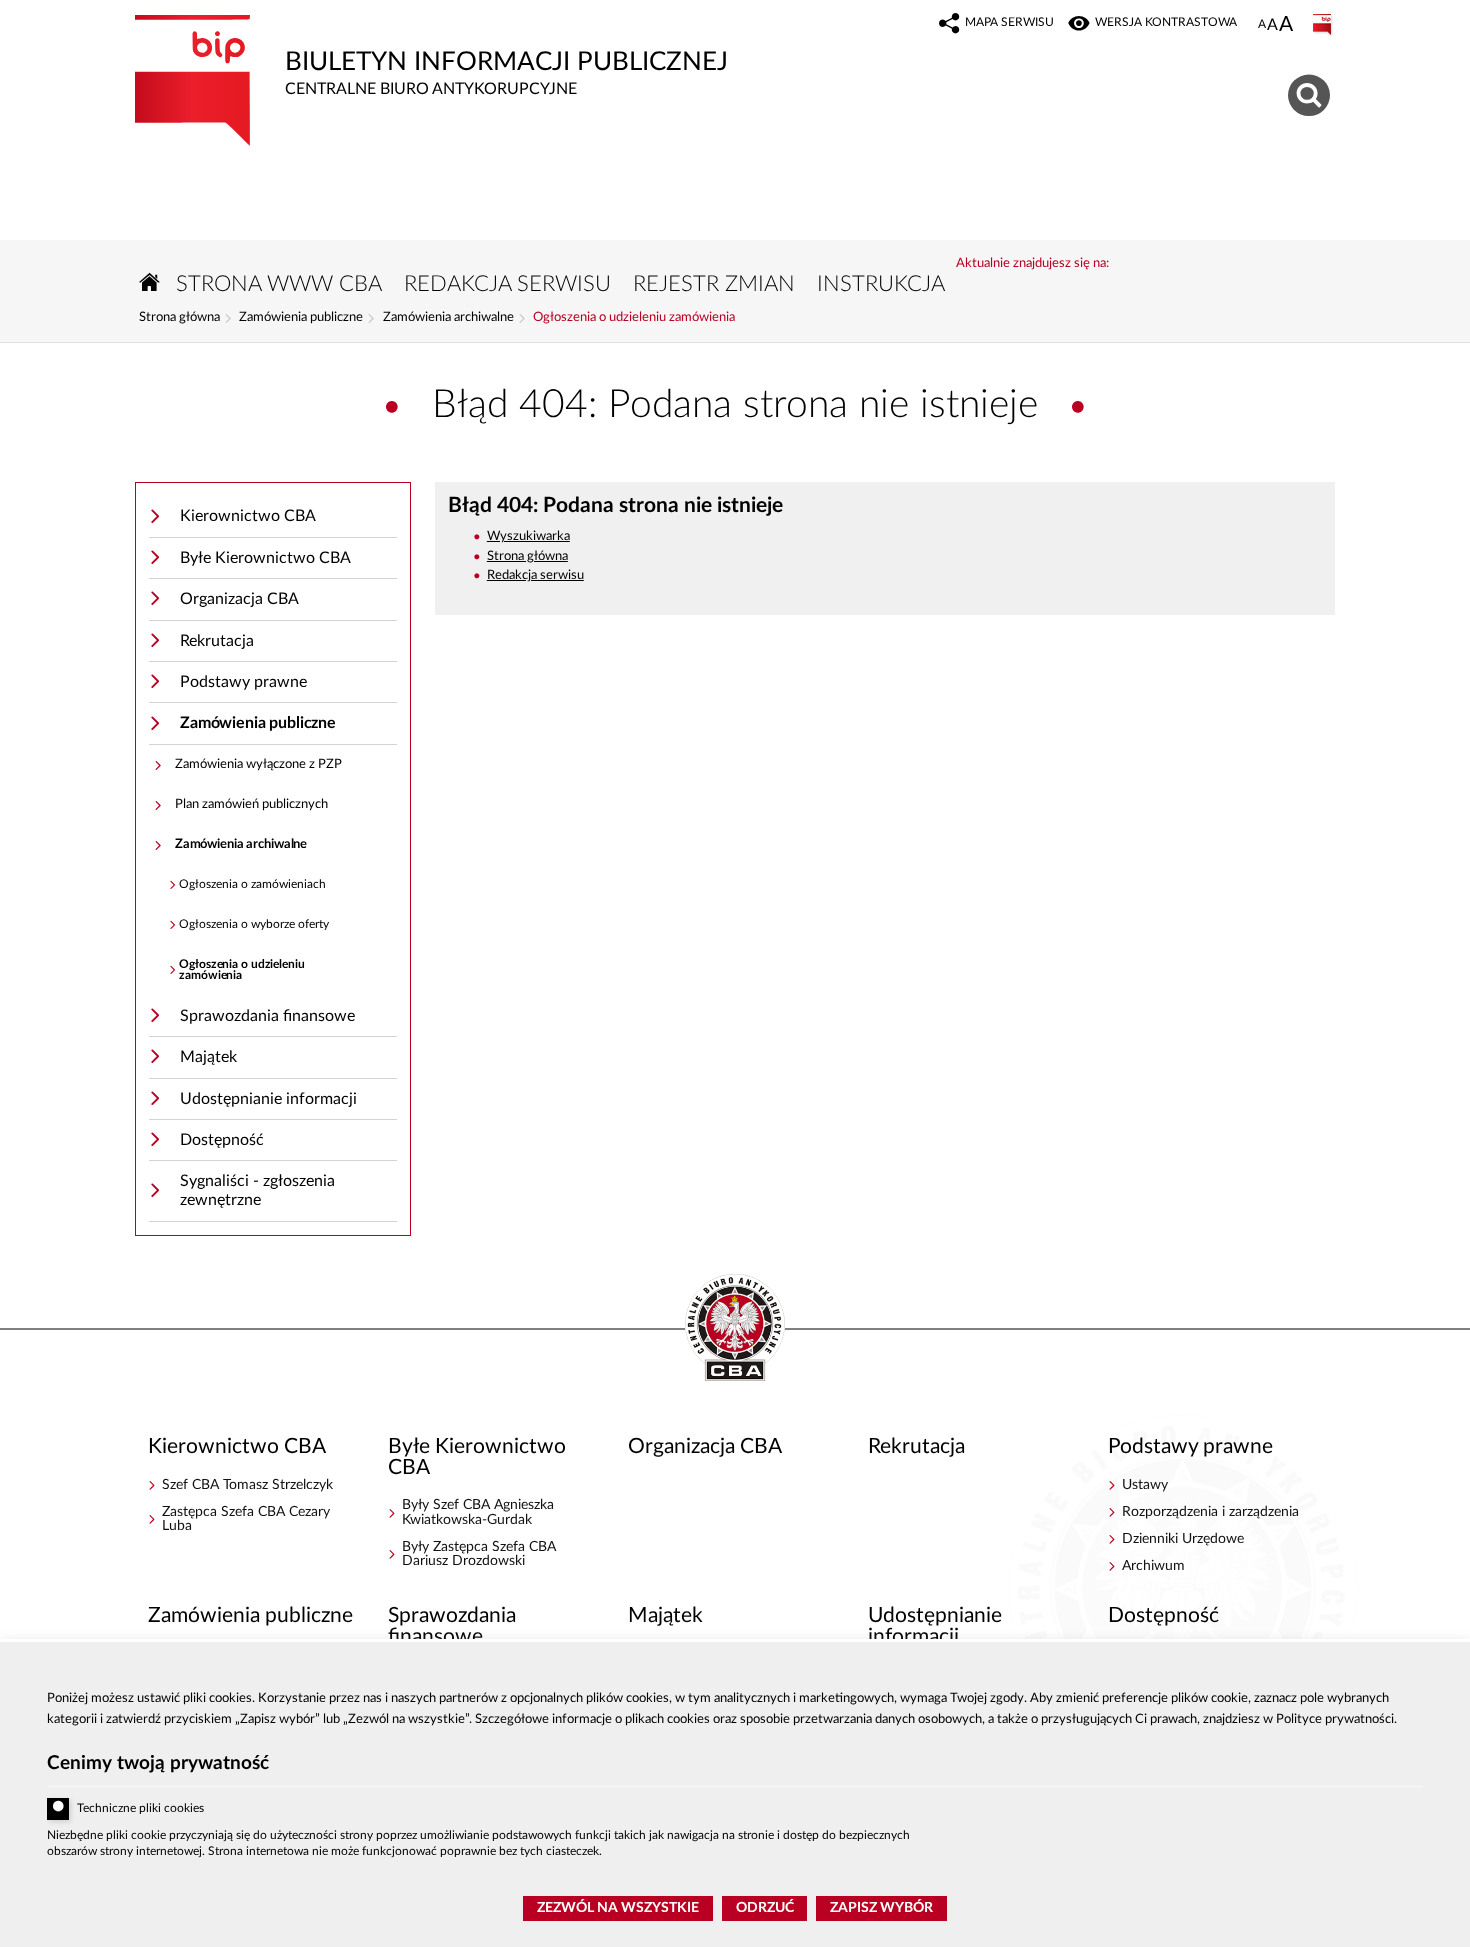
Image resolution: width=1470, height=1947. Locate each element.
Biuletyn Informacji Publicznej (431, 56)
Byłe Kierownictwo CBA (265, 558)
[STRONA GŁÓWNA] (150, 282)
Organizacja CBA (239, 599)
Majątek (208, 1057)
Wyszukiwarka (528, 536)
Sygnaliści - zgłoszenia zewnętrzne (257, 1190)
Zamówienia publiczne (301, 318)
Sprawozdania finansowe (267, 1016)
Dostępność (222, 1140)
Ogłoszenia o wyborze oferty (254, 924)
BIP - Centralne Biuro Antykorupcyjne (735, 1329)
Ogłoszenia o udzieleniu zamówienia (634, 318)
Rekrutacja (217, 641)
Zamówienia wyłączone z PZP (258, 764)
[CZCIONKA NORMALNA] (1262, 25)
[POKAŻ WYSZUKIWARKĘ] (1311, 92)
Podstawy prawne (243, 682)
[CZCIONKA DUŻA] (1286, 26)
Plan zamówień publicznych (251, 804)
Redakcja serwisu (535, 575)
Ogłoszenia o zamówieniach (252, 884)
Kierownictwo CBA (248, 516)
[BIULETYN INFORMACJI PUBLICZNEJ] (1324, 25)
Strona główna (179, 318)
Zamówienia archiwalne (448, 318)
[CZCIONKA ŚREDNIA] (1272, 25)
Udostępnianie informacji (268, 1099)
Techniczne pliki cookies (140, 1808)
